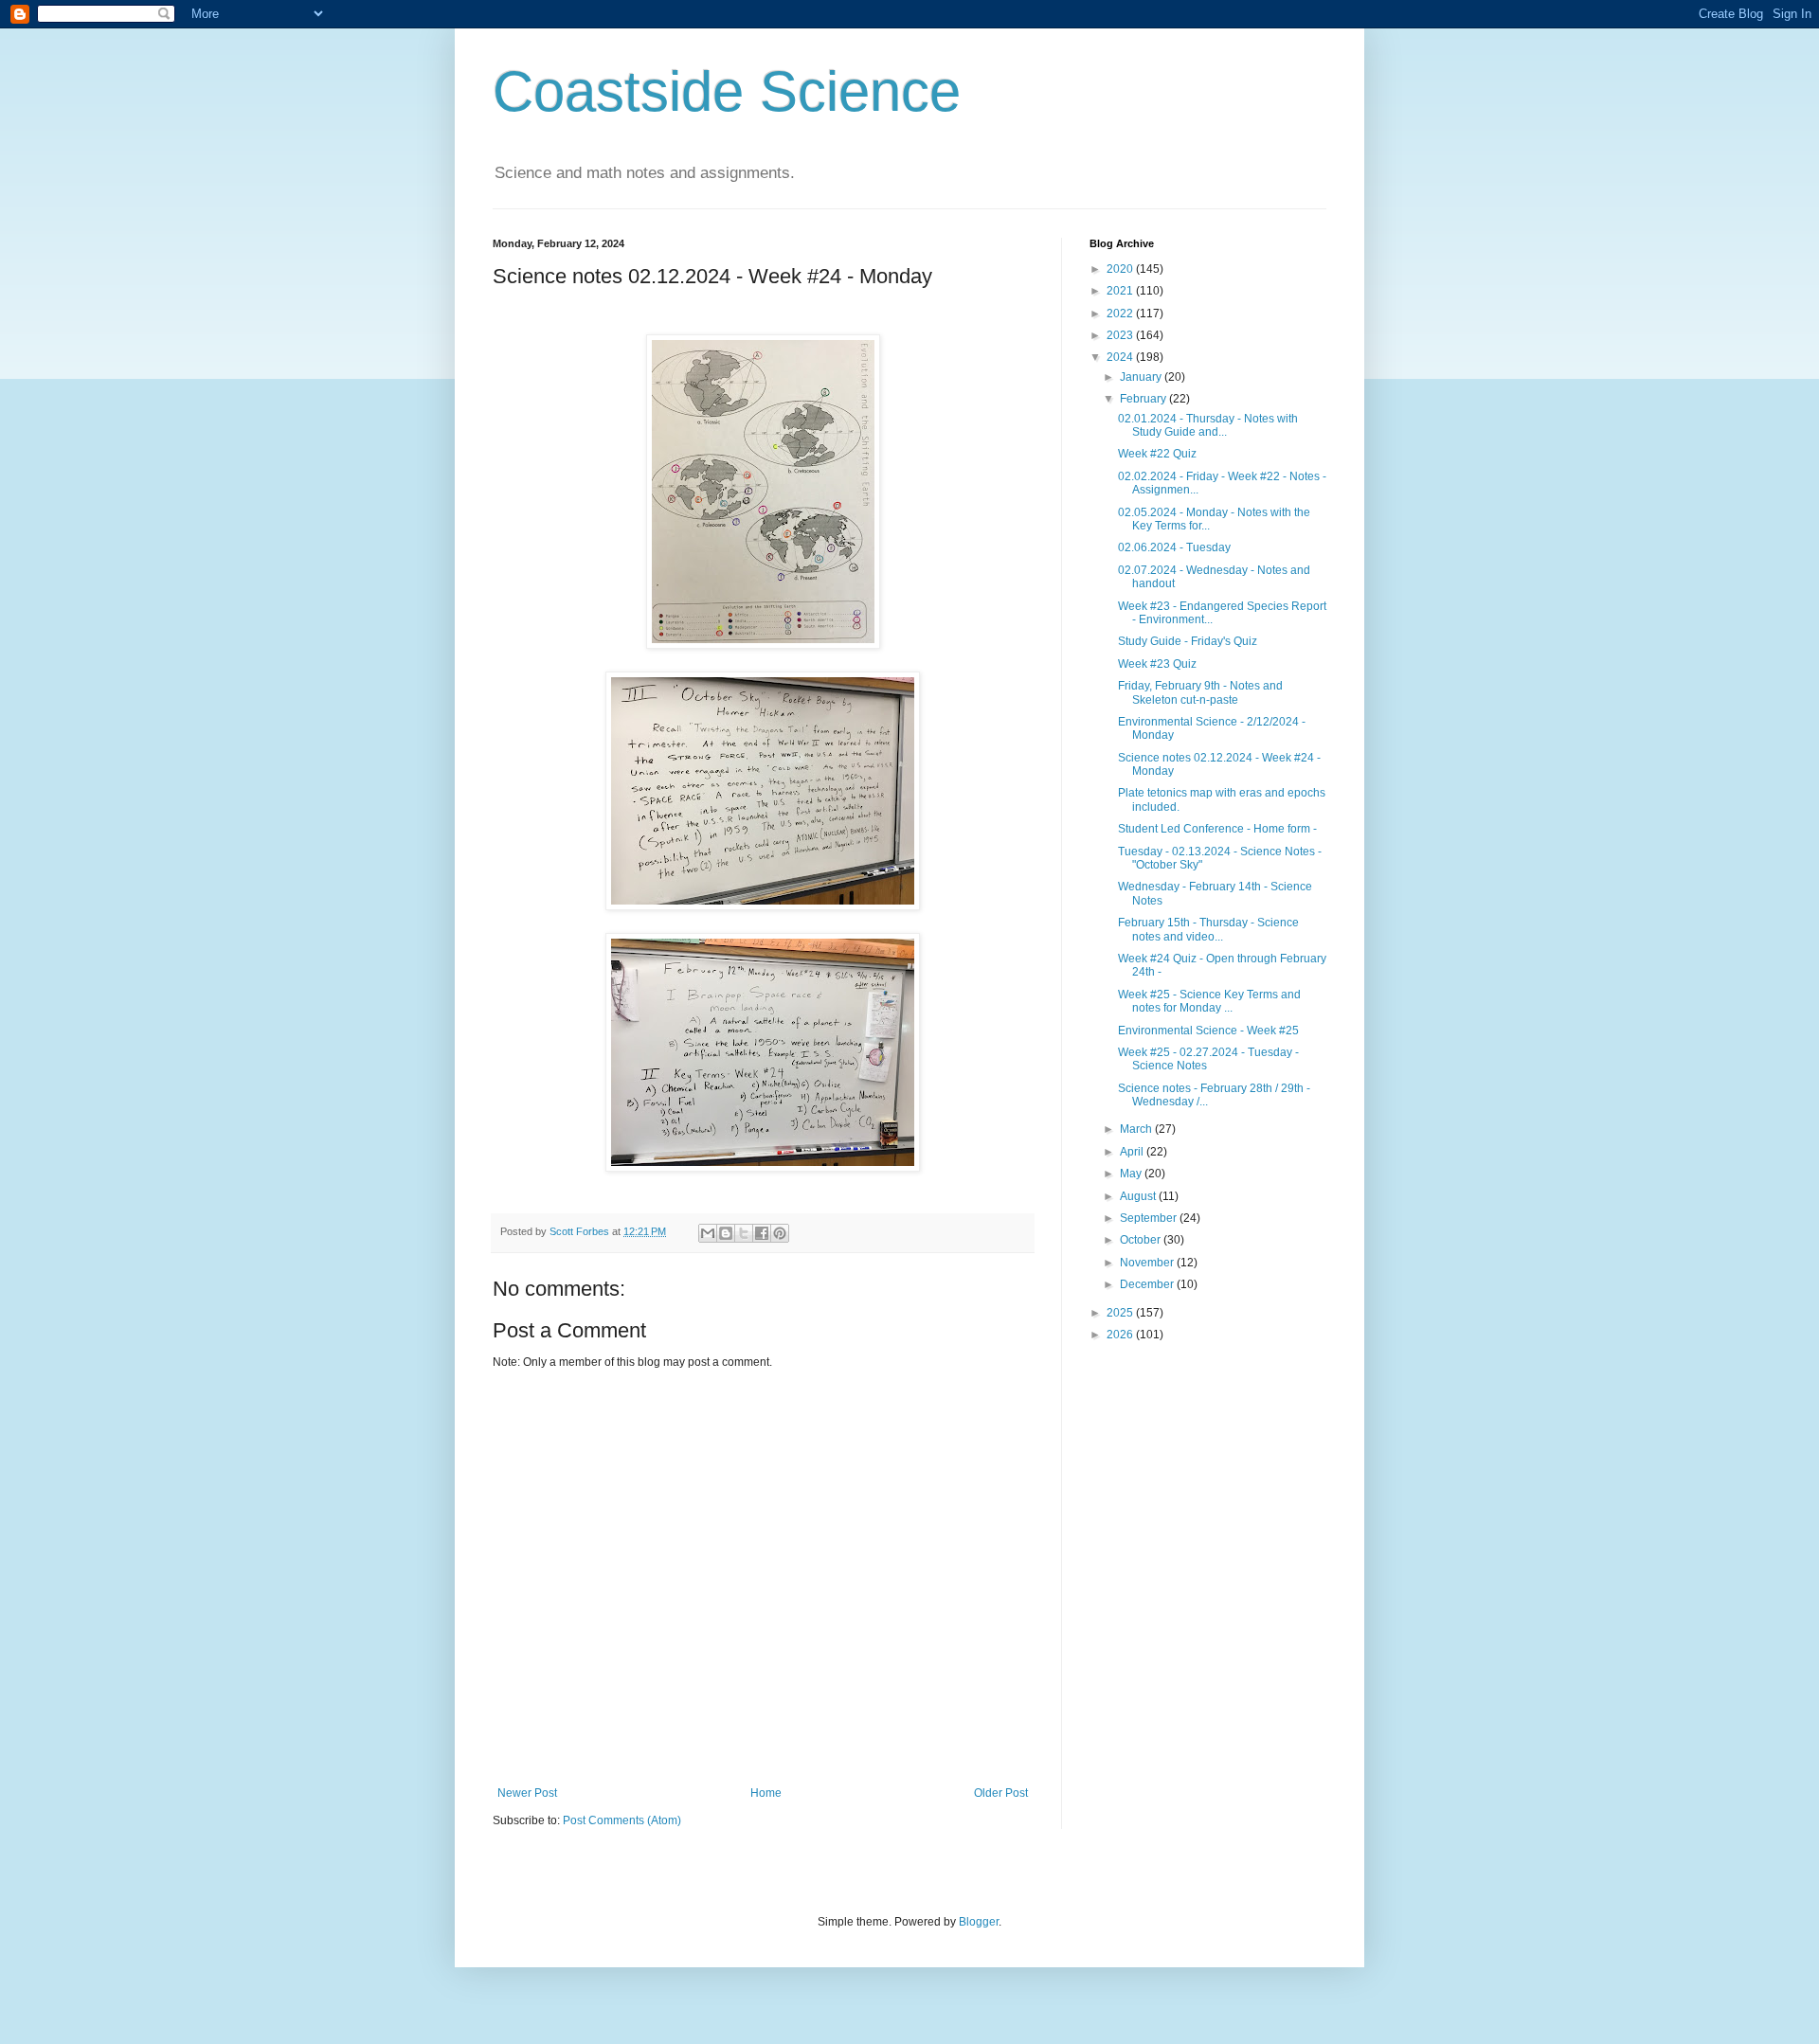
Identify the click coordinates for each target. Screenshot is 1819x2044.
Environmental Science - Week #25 (1208, 1031)
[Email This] (708, 1233)
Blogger (979, 1922)
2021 (1121, 291)
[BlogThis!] (726, 1233)
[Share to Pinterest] (780, 1233)
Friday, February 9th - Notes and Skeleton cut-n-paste (1200, 692)
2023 (1121, 335)
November (1148, 1263)
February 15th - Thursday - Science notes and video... (1208, 929)
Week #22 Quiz (1157, 454)
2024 (1121, 357)
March (1137, 1129)
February (1144, 399)
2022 (1121, 314)
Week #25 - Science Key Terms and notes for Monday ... (1209, 1001)
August (1139, 1196)
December (1148, 1284)
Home (766, 1793)
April (1133, 1152)
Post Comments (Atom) (622, 1820)
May (1132, 1174)
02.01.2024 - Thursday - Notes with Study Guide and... (1208, 425)
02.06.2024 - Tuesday (1174, 547)
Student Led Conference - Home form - (1217, 829)
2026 (1121, 1335)
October (1142, 1240)
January (1142, 377)
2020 (1121, 269)
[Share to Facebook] (762, 1233)
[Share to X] (744, 1233)
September (1150, 1218)
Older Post (1001, 1793)
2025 (1121, 1313)
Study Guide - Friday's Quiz (1188, 641)
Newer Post (527, 1793)
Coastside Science (727, 91)
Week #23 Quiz (1157, 664)
